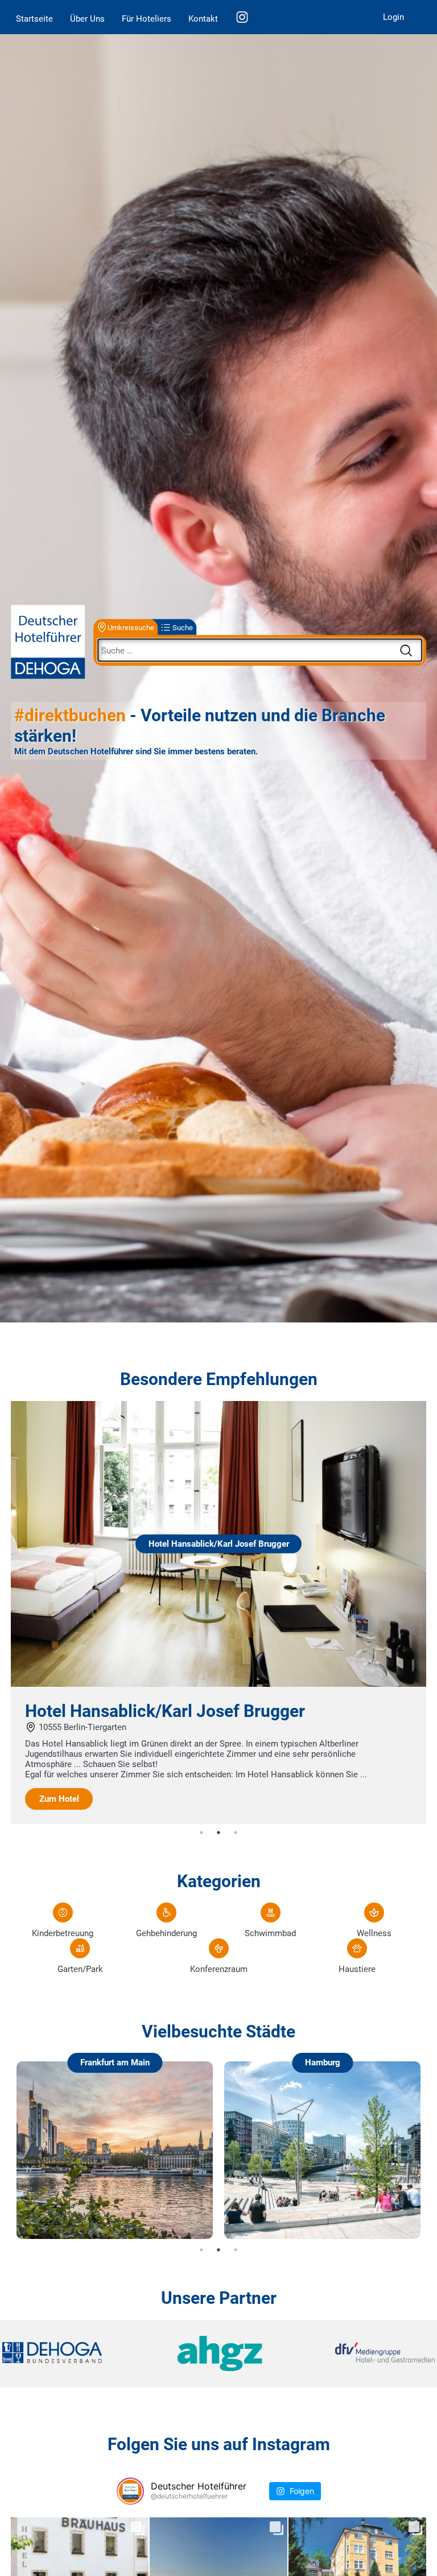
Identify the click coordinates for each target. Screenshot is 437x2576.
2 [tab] (218, 1833)
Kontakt (203, 19)
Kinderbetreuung (63, 1933)
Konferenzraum (219, 1969)
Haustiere (357, 1969)
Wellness (374, 1933)
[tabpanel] (218, 1613)
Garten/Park (80, 1969)
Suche (183, 627)
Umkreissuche (131, 627)
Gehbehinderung (166, 1933)
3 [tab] (236, 1833)
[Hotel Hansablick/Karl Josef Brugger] (218, 1684)
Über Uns (87, 19)
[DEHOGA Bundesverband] (74, 2354)
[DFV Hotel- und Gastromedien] (363, 2354)
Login (393, 17)
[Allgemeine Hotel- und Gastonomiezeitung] (218, 2354)
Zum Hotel (59, 1799)
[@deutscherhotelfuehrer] (130, 2491)
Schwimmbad (270, 1933)
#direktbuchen (70, 715)
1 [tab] (201, 1833)
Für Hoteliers (147, 19)
